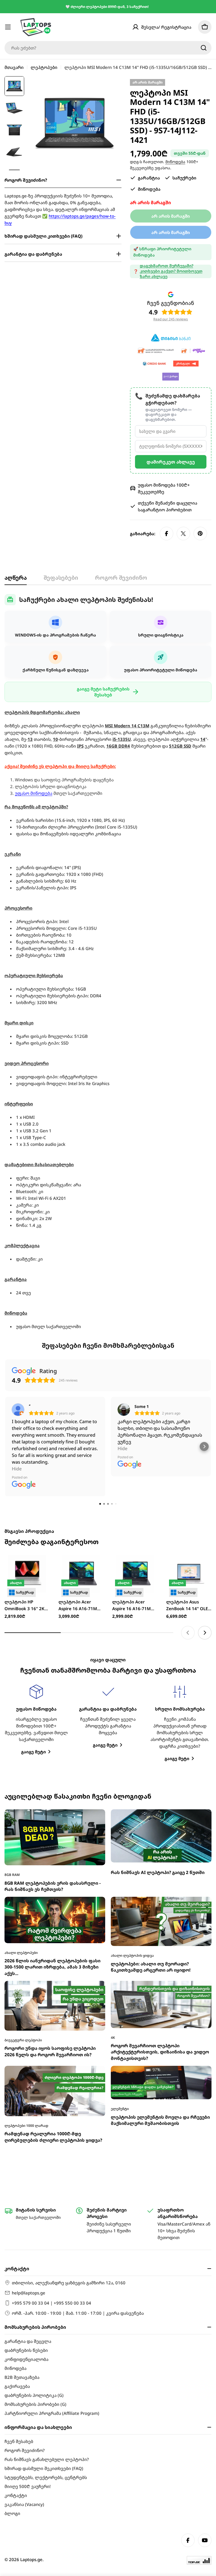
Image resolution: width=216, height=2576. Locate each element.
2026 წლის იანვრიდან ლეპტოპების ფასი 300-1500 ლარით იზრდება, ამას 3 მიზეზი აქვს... (52, 1820)
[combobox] (108, 48)
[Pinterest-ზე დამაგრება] (200, 534)
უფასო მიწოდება (34, 793)
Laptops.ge (31, 2559)
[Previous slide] (188, 1486)
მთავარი (14, 67)
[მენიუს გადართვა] (8, 27)
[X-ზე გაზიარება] (183, 534)
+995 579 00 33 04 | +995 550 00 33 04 (51, 2303)
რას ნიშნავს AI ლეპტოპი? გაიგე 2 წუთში (158, 1726)
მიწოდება (175, 162)
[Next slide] (205, 1486)
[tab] (16, 580)
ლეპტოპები (44, 67)
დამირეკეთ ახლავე (171, 462)
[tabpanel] (108, 962)
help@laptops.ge (29, 2293)
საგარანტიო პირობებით (165, 510)
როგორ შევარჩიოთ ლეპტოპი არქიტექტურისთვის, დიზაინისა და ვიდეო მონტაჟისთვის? (160, 1905)
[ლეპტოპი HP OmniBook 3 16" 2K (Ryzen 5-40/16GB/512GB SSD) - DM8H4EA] (27, 1427)
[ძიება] (204, 48)
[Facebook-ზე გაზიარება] (166, 534)
